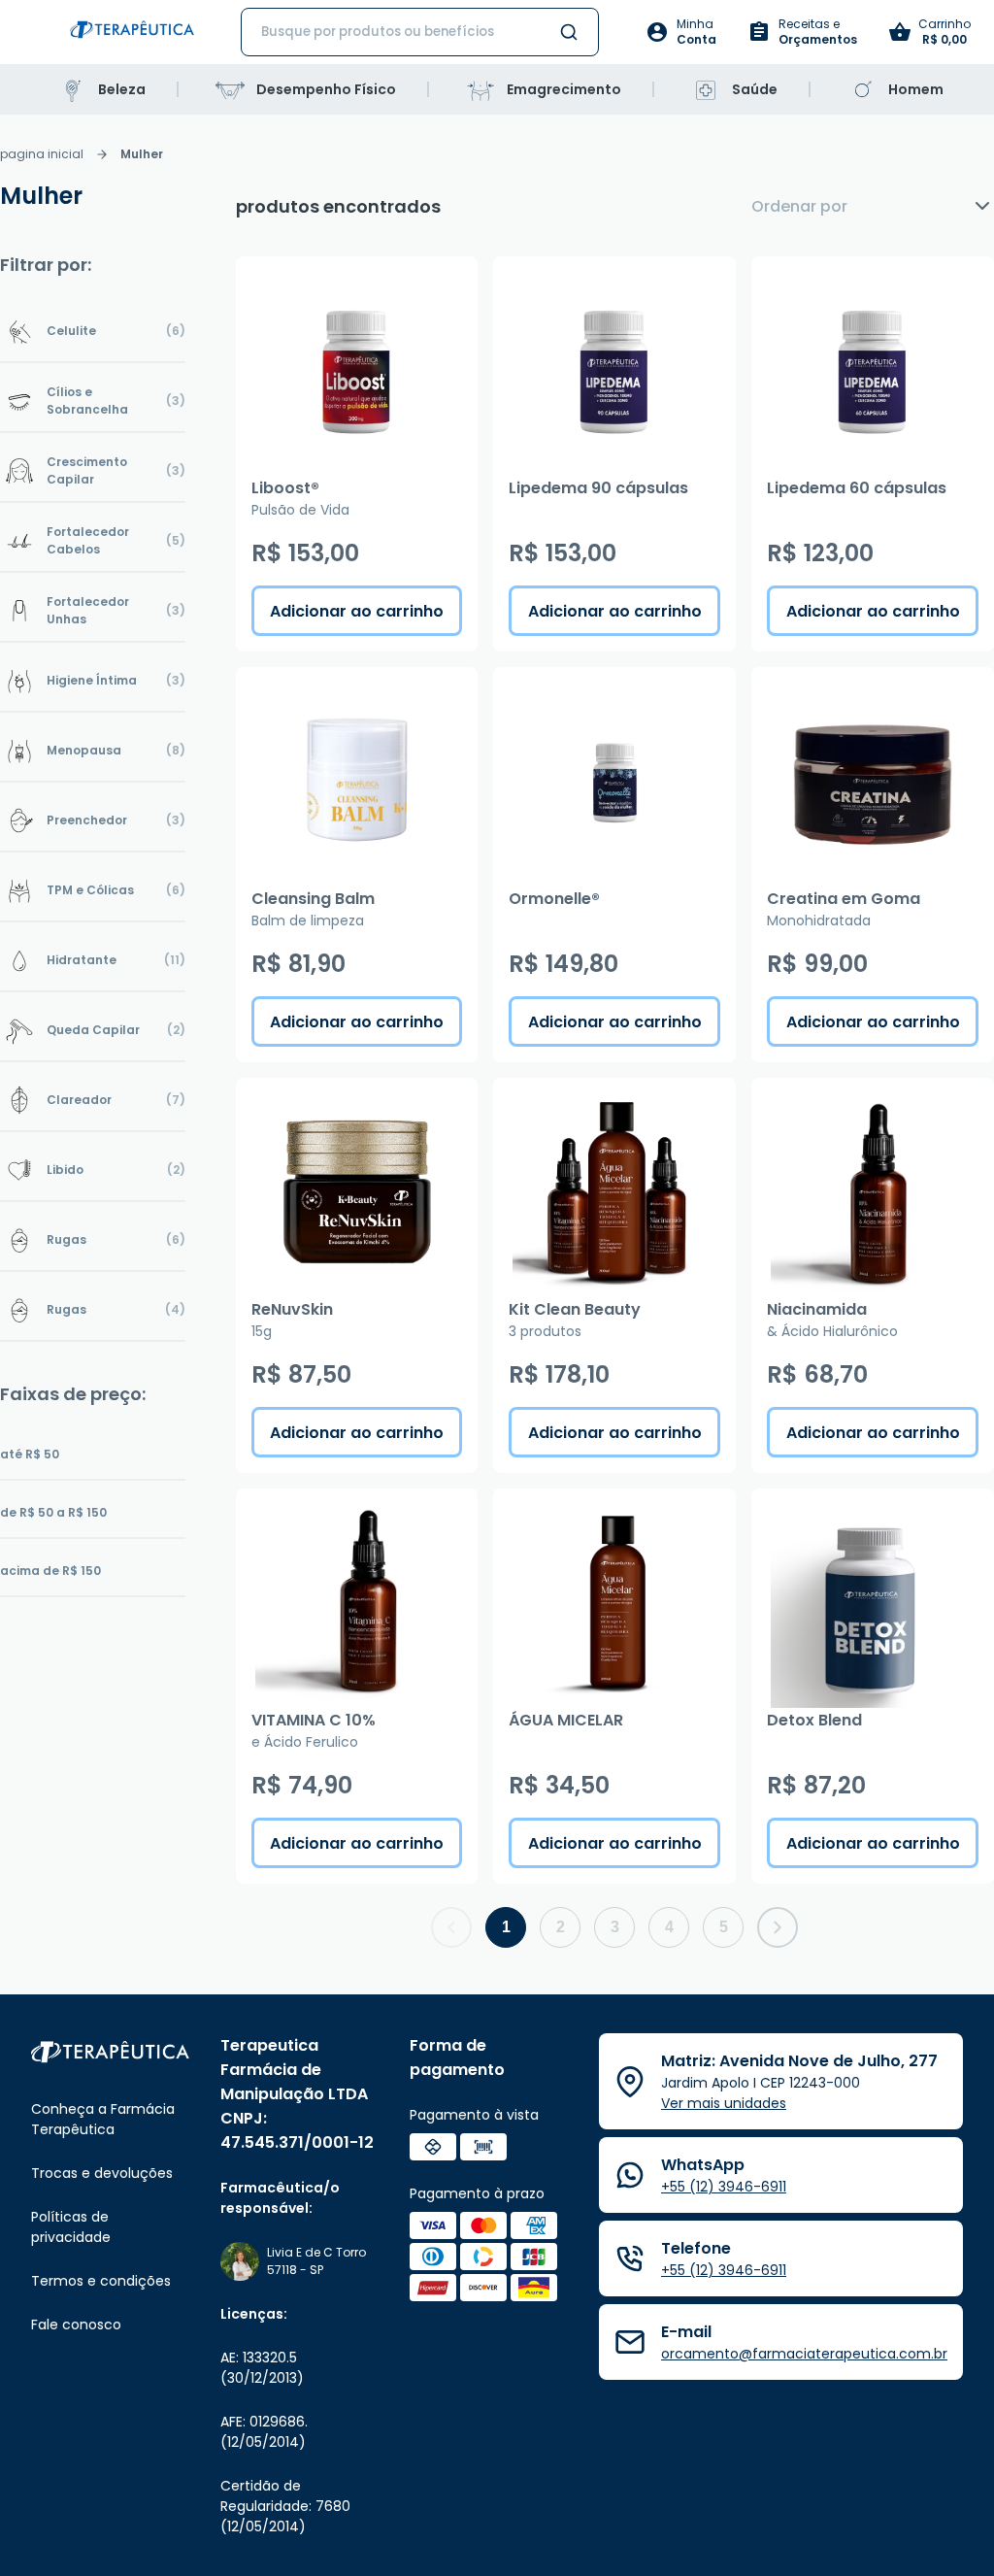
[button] (451, 1927)
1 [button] (506, 1927)
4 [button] (669, 1927)
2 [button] (561, 1927)
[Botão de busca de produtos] (569, 32)
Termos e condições (101, 2281)
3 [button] (615, 1927)
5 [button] (724, 1927)
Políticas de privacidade (71, 2227)
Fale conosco (76, 2325)
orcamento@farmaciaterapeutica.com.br (804, 2354)
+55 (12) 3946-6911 (724, 2187)
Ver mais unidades (724, 2103)
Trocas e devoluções (102, 2173)
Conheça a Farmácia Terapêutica (103, 2119)
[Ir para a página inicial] (132, 32)
